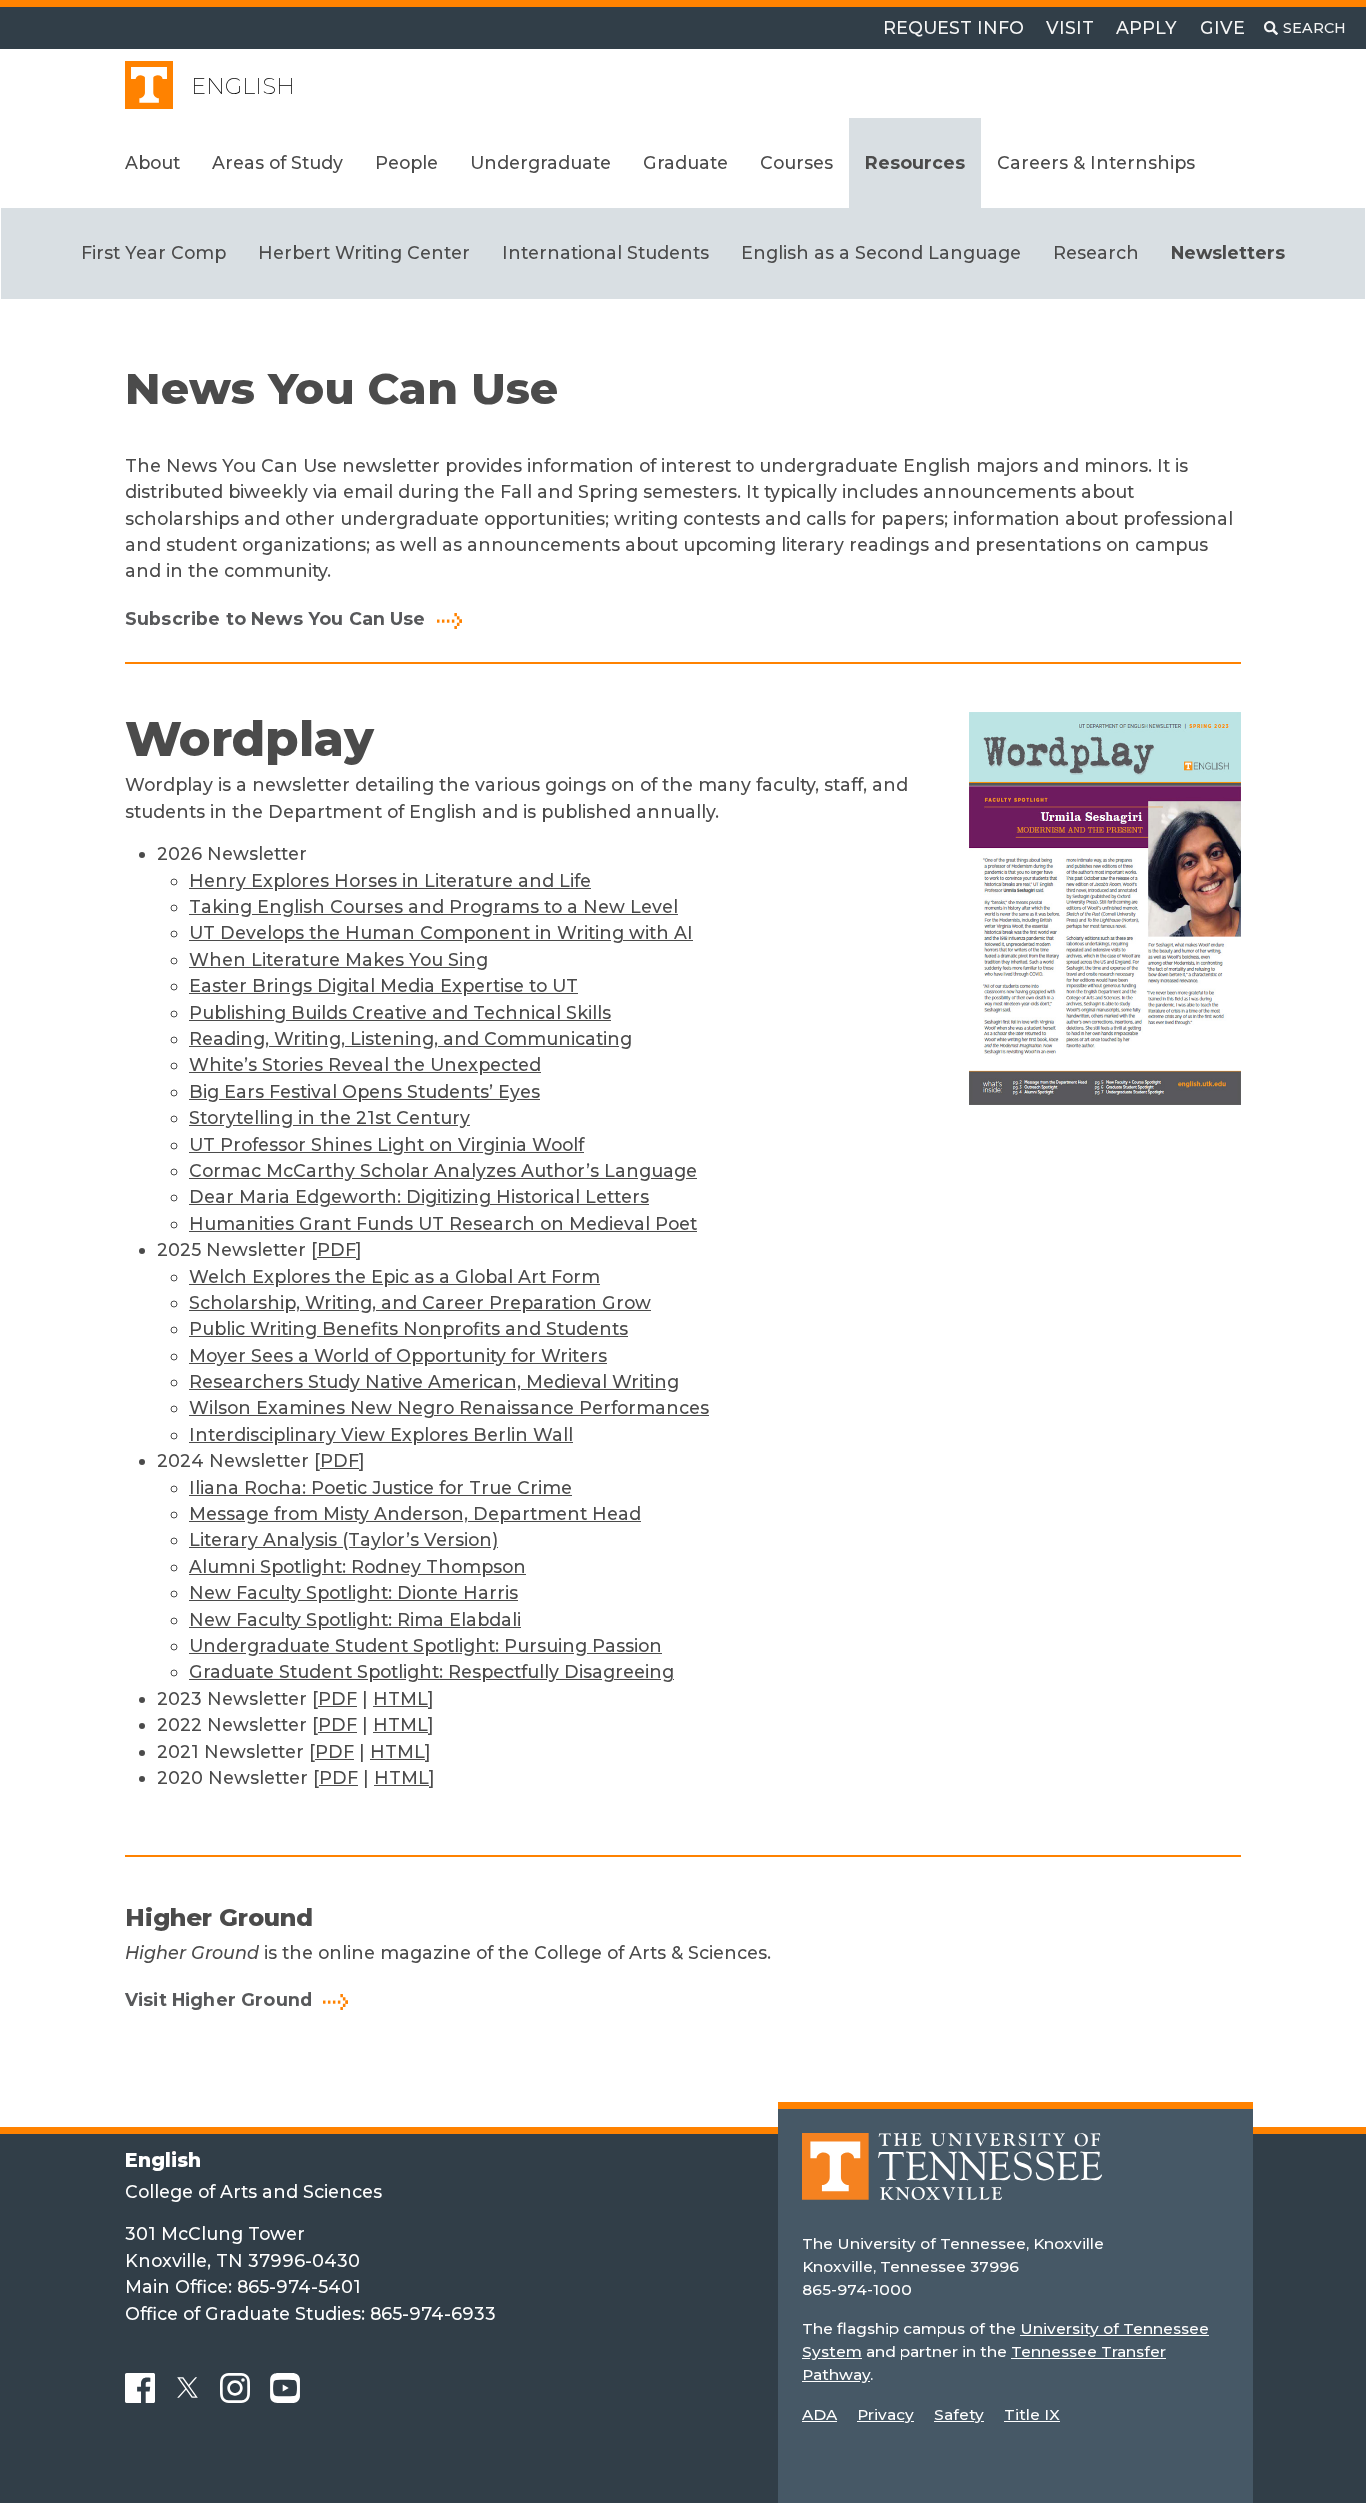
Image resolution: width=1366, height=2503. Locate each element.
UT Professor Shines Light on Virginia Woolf (386, 1144)
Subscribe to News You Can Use (275, 619)
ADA (819, 2414)
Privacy (885, 2414)
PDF (336, 1249)
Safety (959, 2414)
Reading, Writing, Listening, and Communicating (410, 1038)
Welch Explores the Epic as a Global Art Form (394, 1276)
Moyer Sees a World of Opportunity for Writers (398, 1355)
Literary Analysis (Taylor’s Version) (343, 1539)
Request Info (953, 27)
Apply (1146, 27)
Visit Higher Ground (218, 2000)
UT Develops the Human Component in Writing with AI (441, 932)
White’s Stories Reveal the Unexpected (365, 1064)
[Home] (952, 2180)
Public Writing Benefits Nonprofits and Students (408, 1328)
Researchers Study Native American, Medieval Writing (434, 1381)
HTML (400, 1698)
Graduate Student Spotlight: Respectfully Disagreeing (431, 1671)
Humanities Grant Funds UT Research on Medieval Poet (443, 1223)
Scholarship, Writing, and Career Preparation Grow (420, 1302)
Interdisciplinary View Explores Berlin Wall (381, 1434)
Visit (1070, 27)
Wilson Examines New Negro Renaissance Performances (449, 1407)
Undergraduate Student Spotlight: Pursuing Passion (425, 1645)
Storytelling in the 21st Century (329, 1117)
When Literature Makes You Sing (338, 959)
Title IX (1032, 2414)
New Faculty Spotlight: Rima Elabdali (355, 1619)
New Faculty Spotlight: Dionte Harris (353, 1592)
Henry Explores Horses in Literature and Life (390, 880)
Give (1222, 27)
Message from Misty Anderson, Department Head (415, 1513)
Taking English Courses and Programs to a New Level (433, 906)
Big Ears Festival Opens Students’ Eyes (364, 1091)
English (243, 86)
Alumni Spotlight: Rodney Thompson (357, 1566)
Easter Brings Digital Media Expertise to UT (383, 985)
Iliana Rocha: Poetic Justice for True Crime (380, 1487)
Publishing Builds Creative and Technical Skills (400, 1012)
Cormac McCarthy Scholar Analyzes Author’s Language (443, 1170)
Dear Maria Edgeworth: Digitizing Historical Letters (419, 1196)
